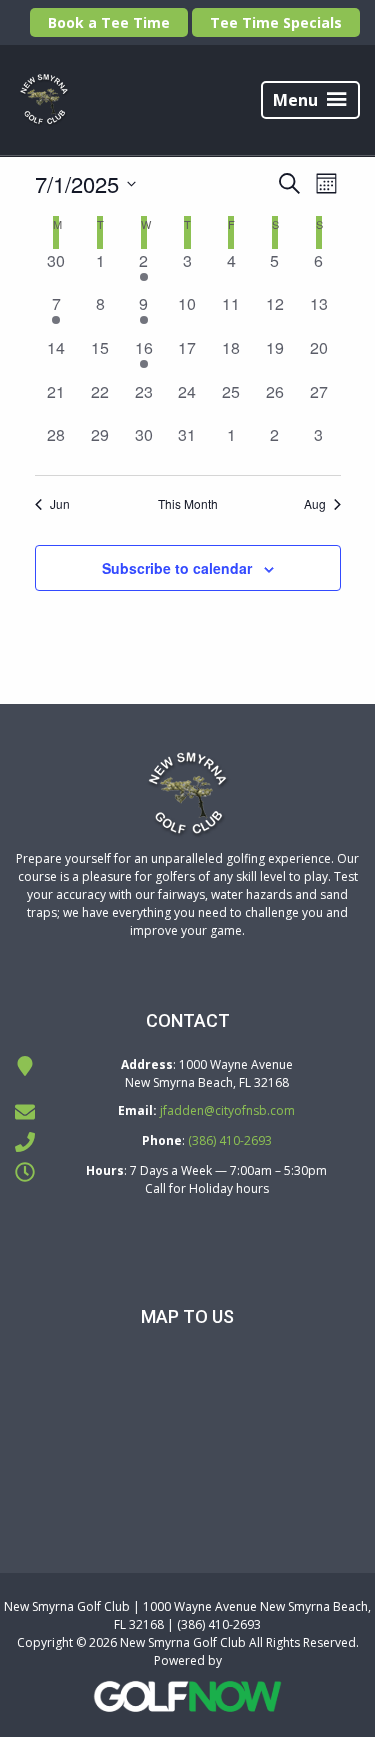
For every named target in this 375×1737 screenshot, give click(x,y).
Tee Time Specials (276, 22)
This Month (188, 504)
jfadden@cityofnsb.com (227, 1110)
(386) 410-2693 (230, 1140)
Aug (315, 504)
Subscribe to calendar (177, 568)
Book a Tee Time (109, 22)
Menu (295, 100)
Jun (60, 504)
